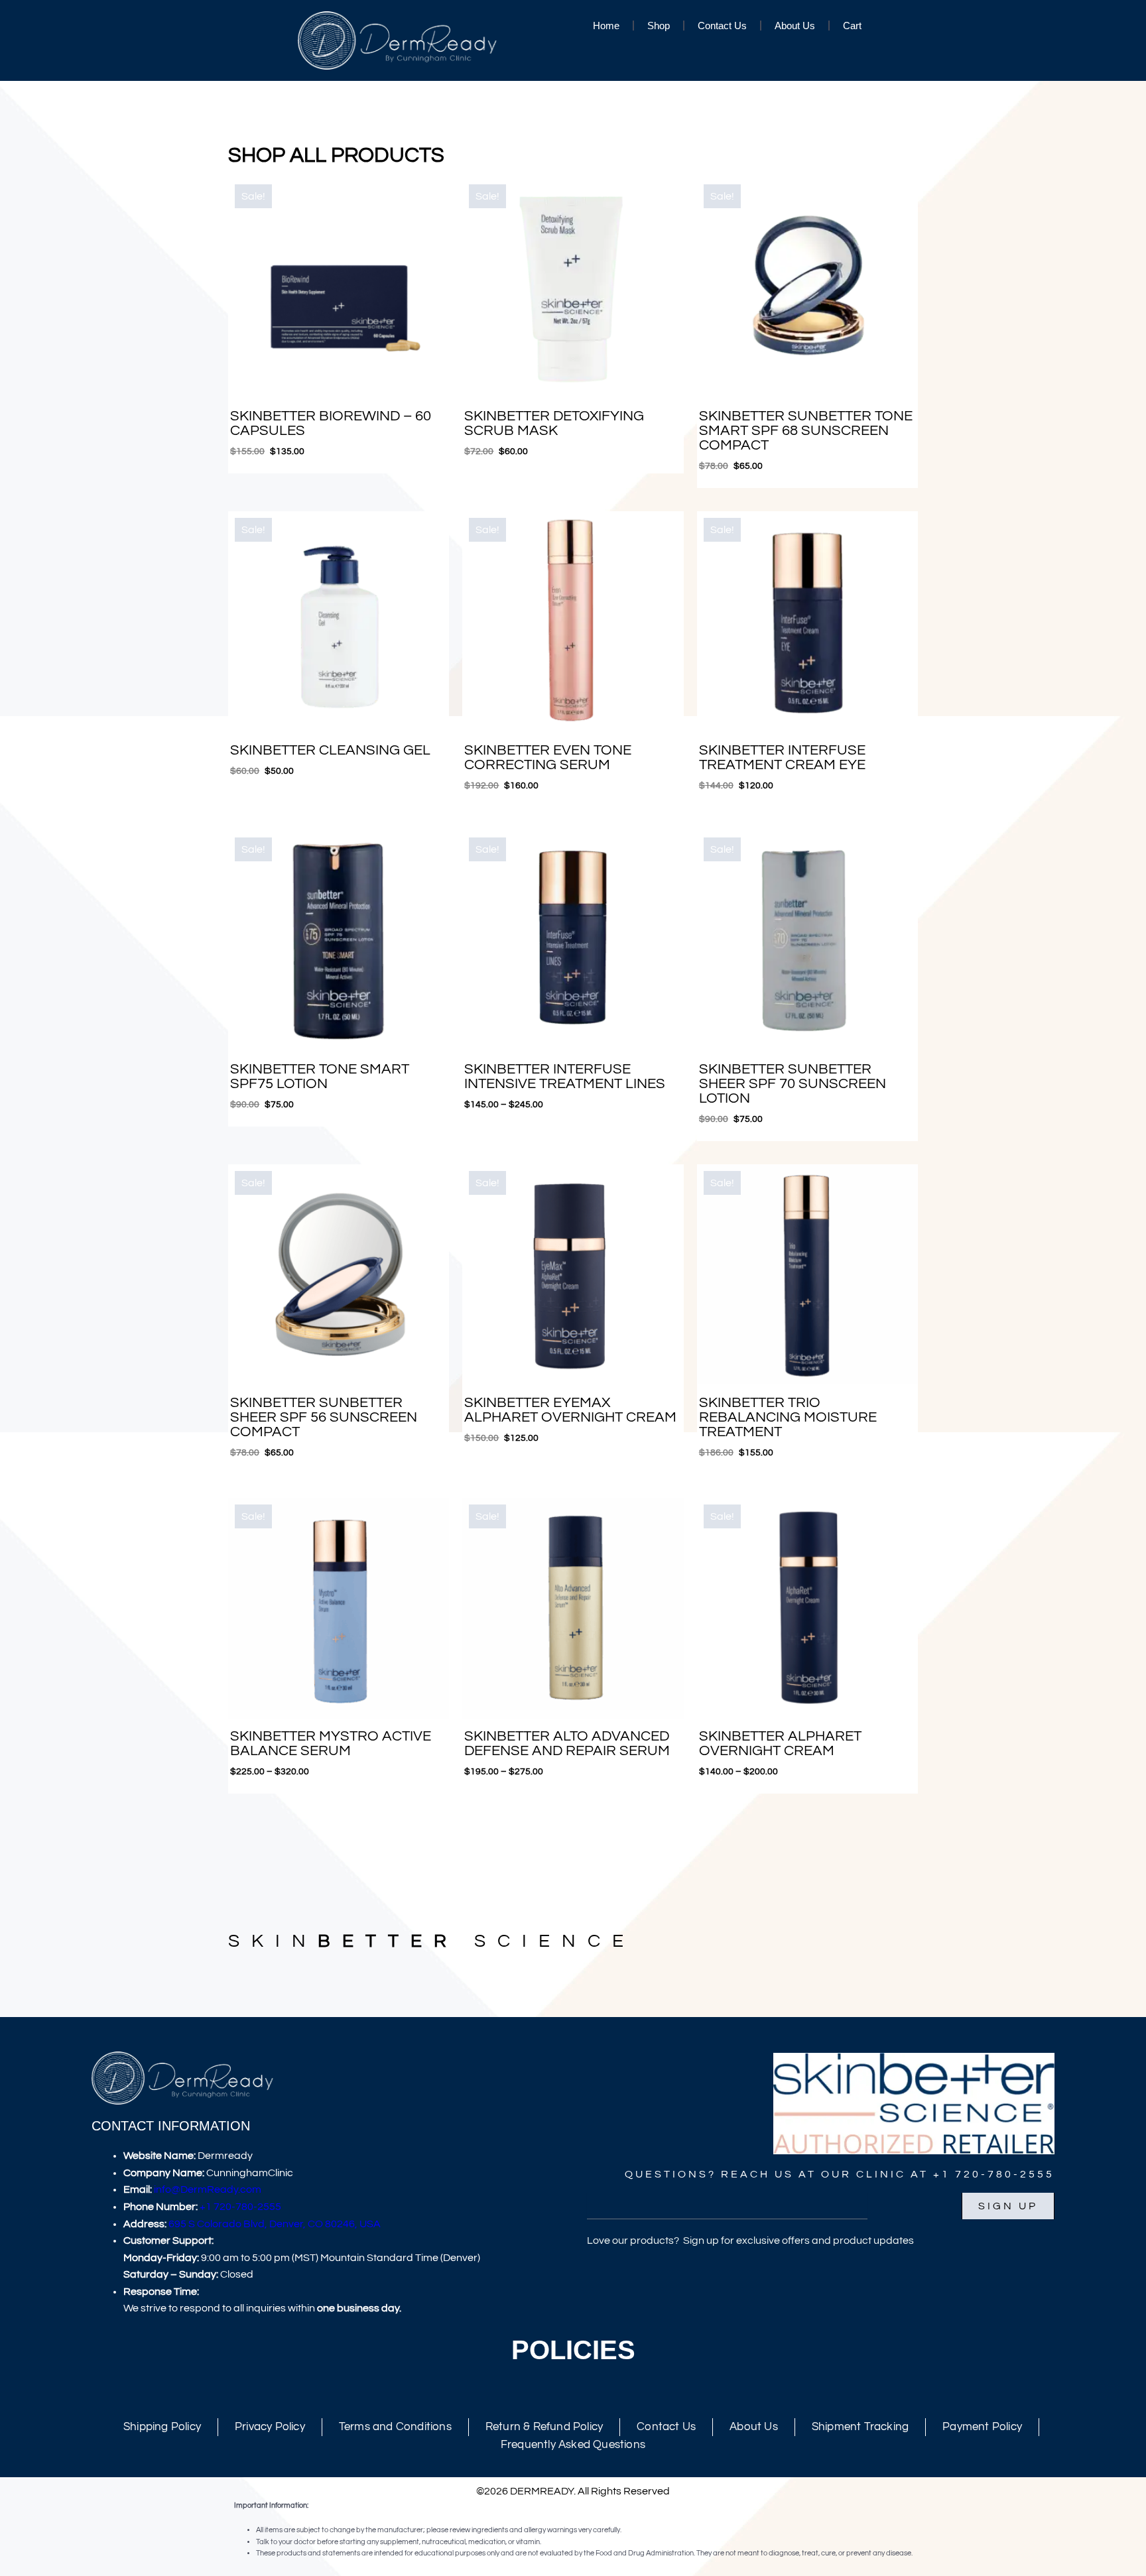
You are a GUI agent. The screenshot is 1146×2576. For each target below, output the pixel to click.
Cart (852, 26)
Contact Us (722, 26)
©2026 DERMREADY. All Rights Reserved (573, 2491)
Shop (659, 26)
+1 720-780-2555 (240, 2207)
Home (606, 26)
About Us (795, 26)
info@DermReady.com (208, 2189)
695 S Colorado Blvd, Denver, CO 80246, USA (275, 2224)
